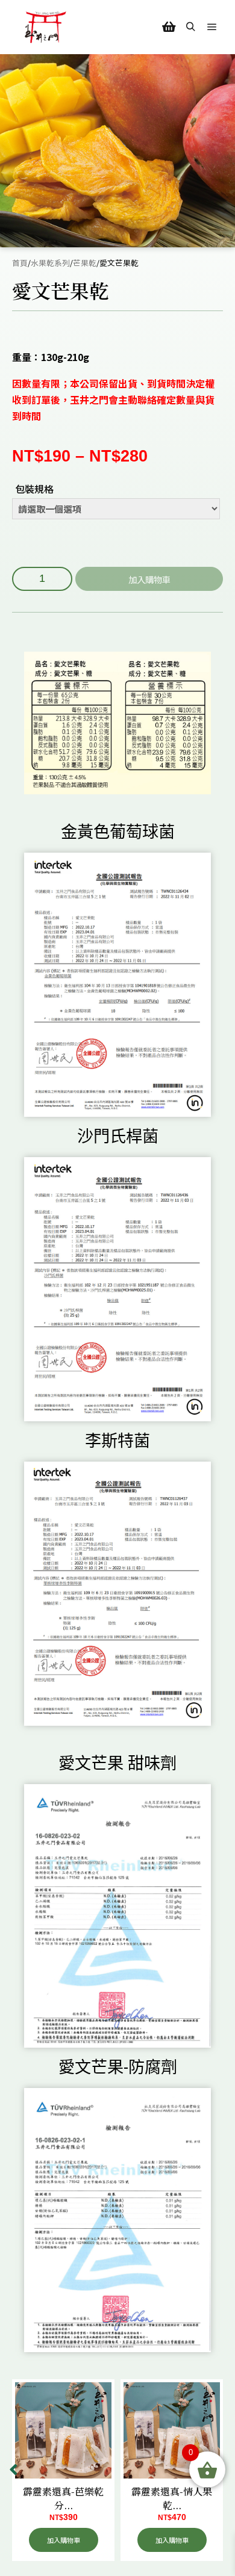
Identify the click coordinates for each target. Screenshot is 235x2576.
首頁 (20, 263)
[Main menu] (212, 27)
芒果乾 (85, 263)
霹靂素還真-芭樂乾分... (63, 2498)
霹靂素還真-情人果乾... (172, 2498)
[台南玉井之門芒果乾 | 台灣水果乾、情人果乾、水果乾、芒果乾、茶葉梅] (45, 27)
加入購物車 (149, 579)
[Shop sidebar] (169, 27)
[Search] (190, 27)
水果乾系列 (50, 263)
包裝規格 (34, 489)
